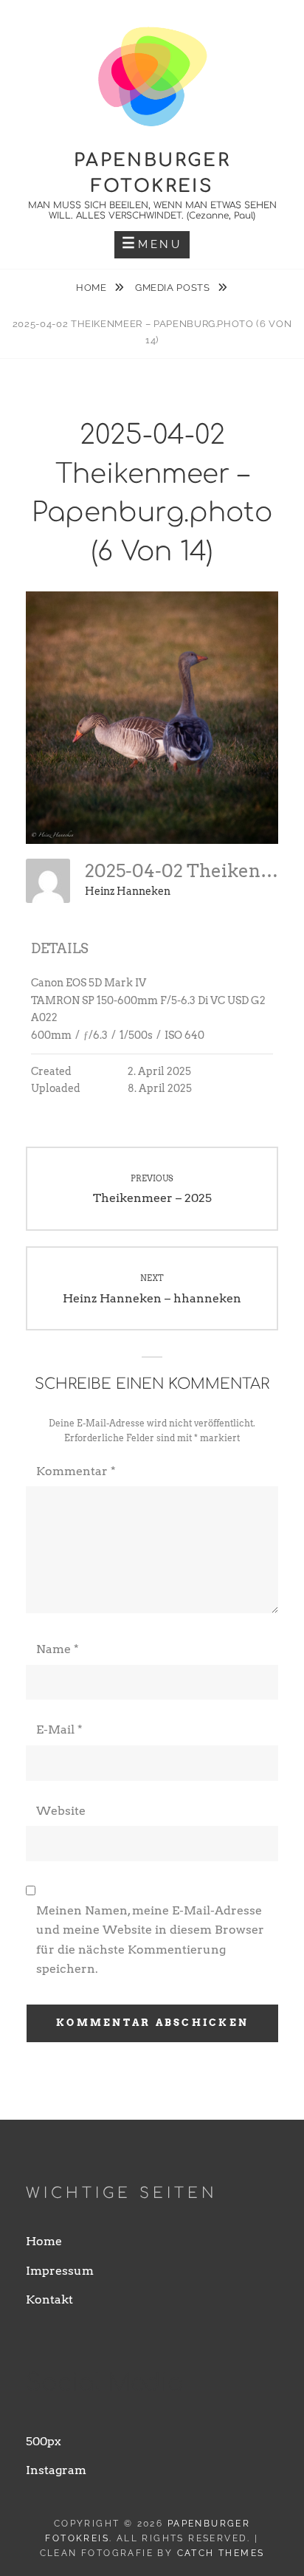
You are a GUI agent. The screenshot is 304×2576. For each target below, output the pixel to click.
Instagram (56, 2470)
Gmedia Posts (174, 288)
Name (58, 1649)
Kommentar (76, 1471)
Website (61, 1811)
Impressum (60, 2271)
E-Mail (59, 1730)
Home (93, 288)
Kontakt (49, 2299)
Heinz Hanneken (128, 891)
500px (44, 2441)
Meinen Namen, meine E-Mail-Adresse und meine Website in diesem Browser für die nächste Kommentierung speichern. (150, 1940)
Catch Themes (221, 2553)
